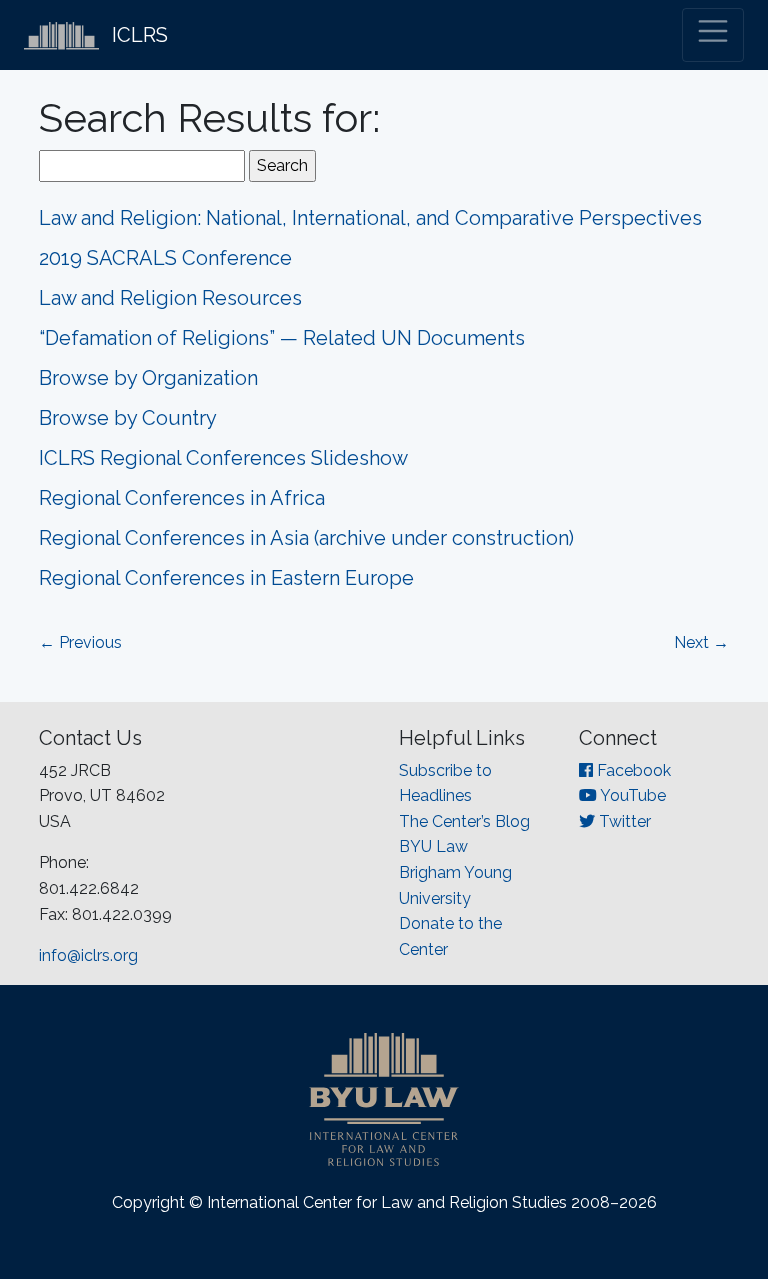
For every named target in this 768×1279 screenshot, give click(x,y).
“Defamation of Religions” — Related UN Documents (282, 338)
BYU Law (433, 846)
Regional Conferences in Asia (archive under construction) (306, 538)
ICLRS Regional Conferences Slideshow (223, 458)
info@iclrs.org (88, 955)
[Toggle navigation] (713, 35)
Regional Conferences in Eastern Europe (226, 578)
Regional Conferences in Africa (182, 498)
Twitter (623, 821)
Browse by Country (128, 418)
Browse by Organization (148, 378)
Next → (701, 642)
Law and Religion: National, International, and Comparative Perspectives (370, 218)
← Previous (80, 642)
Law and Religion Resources (170, 298)
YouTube (631, 795)
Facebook (632, 770)
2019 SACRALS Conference (165, 258)
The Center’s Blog (464, 821)
